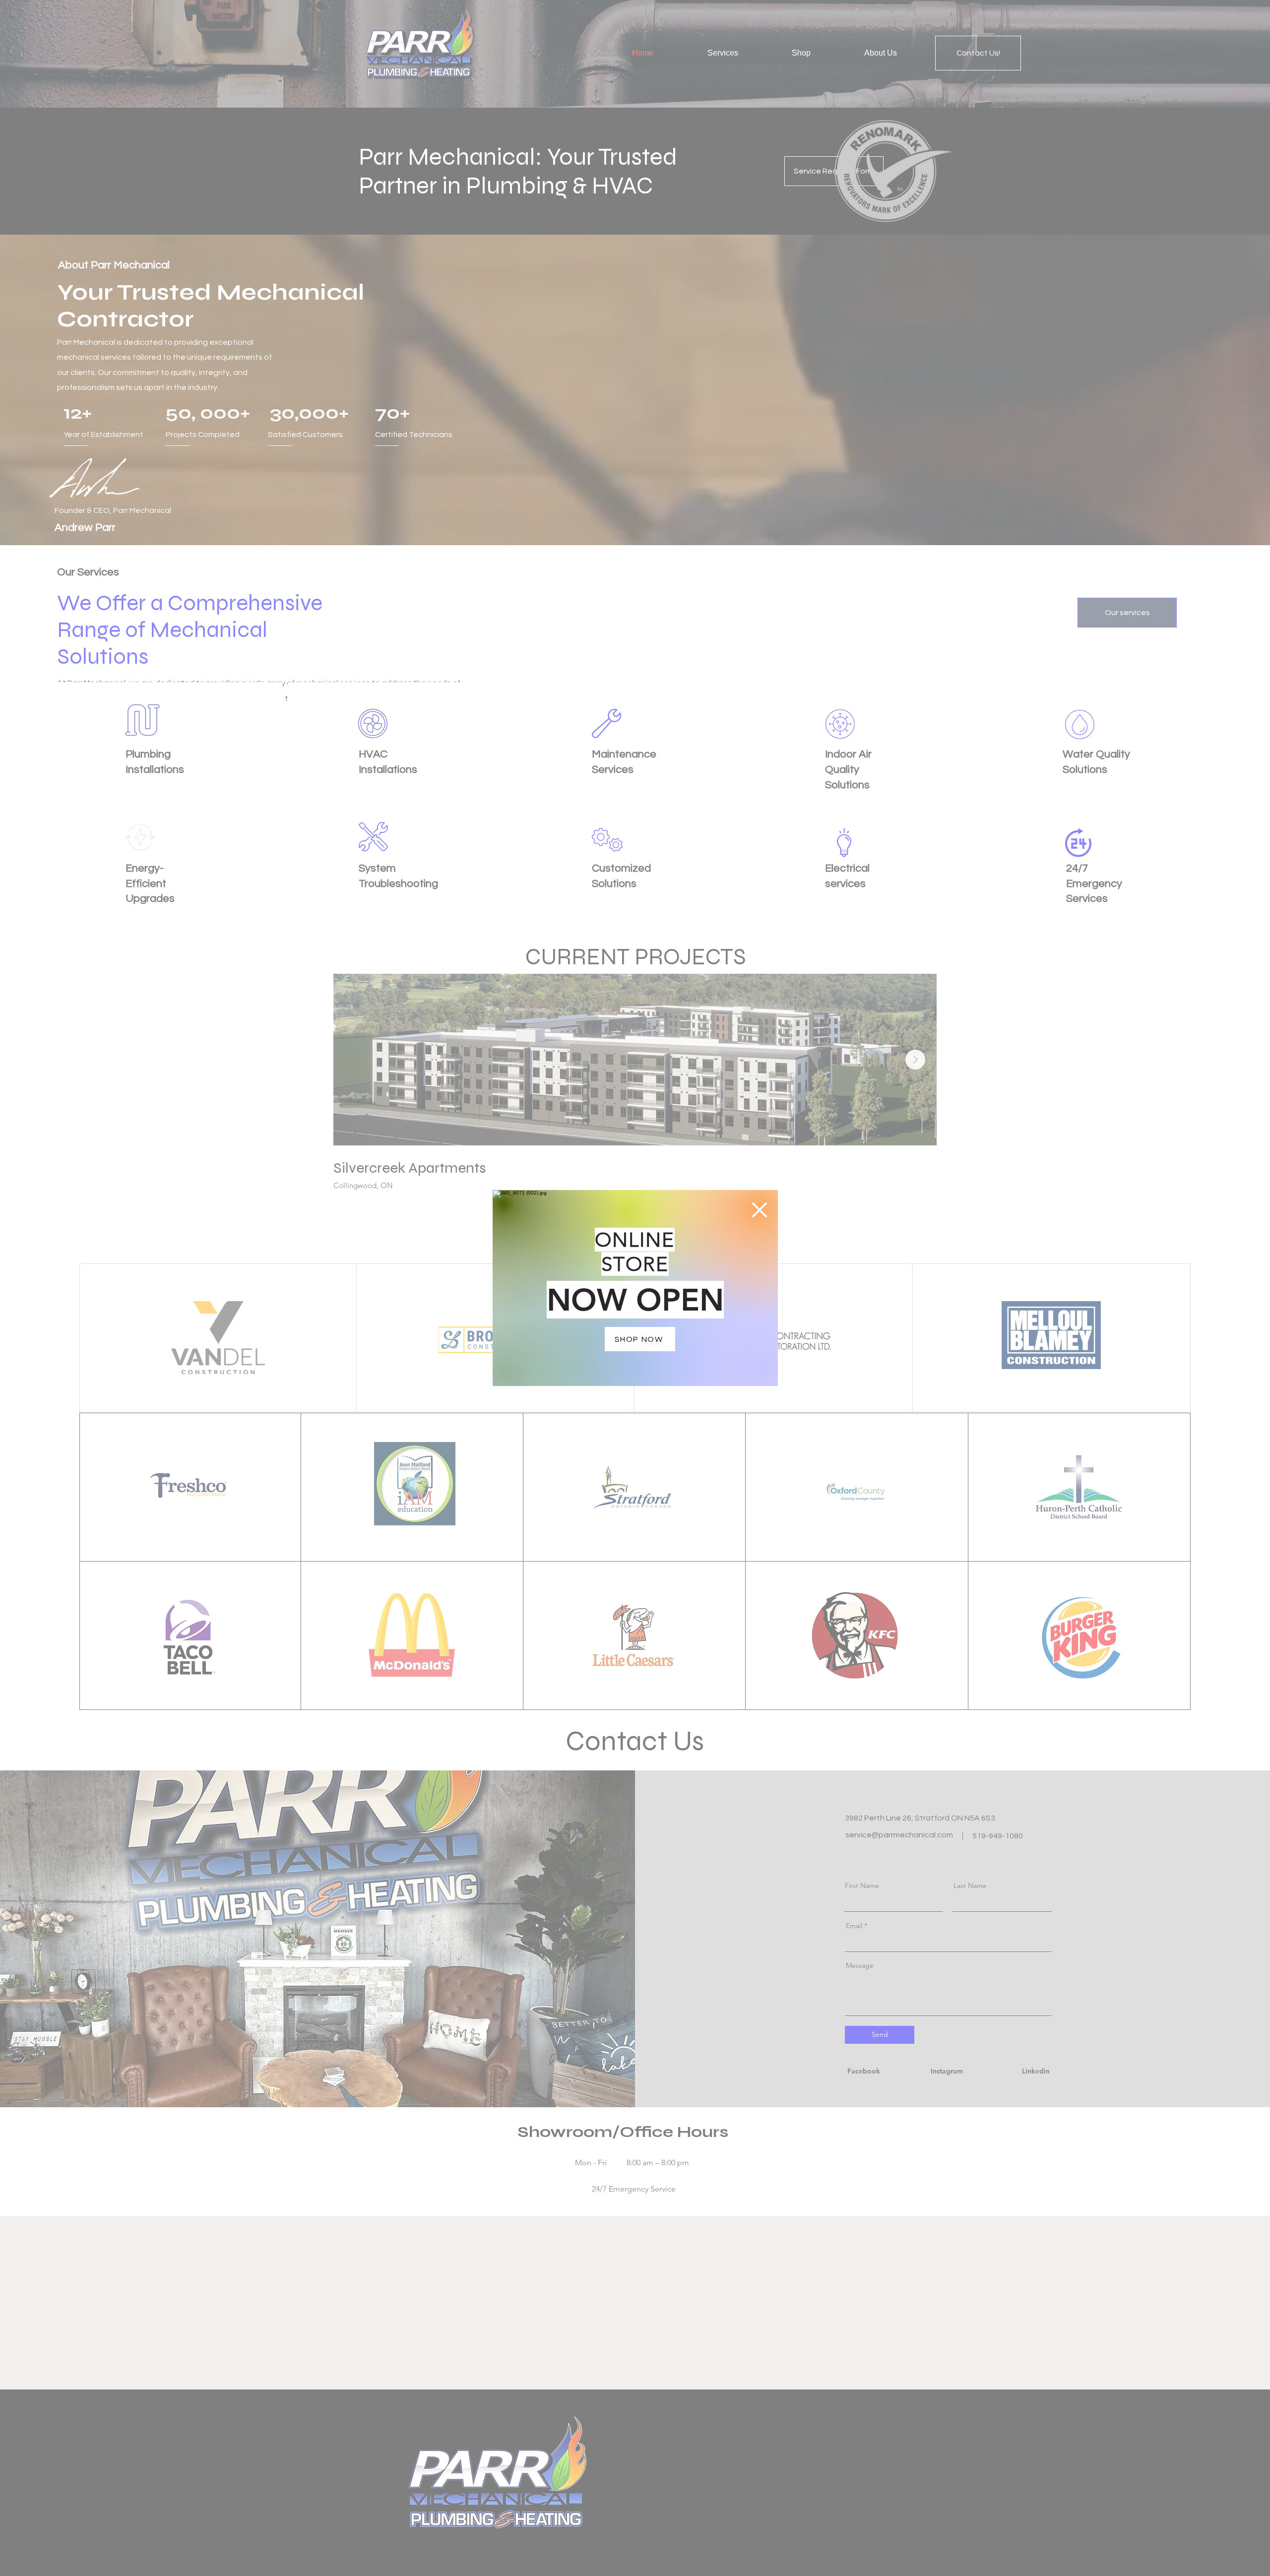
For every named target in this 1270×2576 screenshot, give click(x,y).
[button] (760, 1210)
